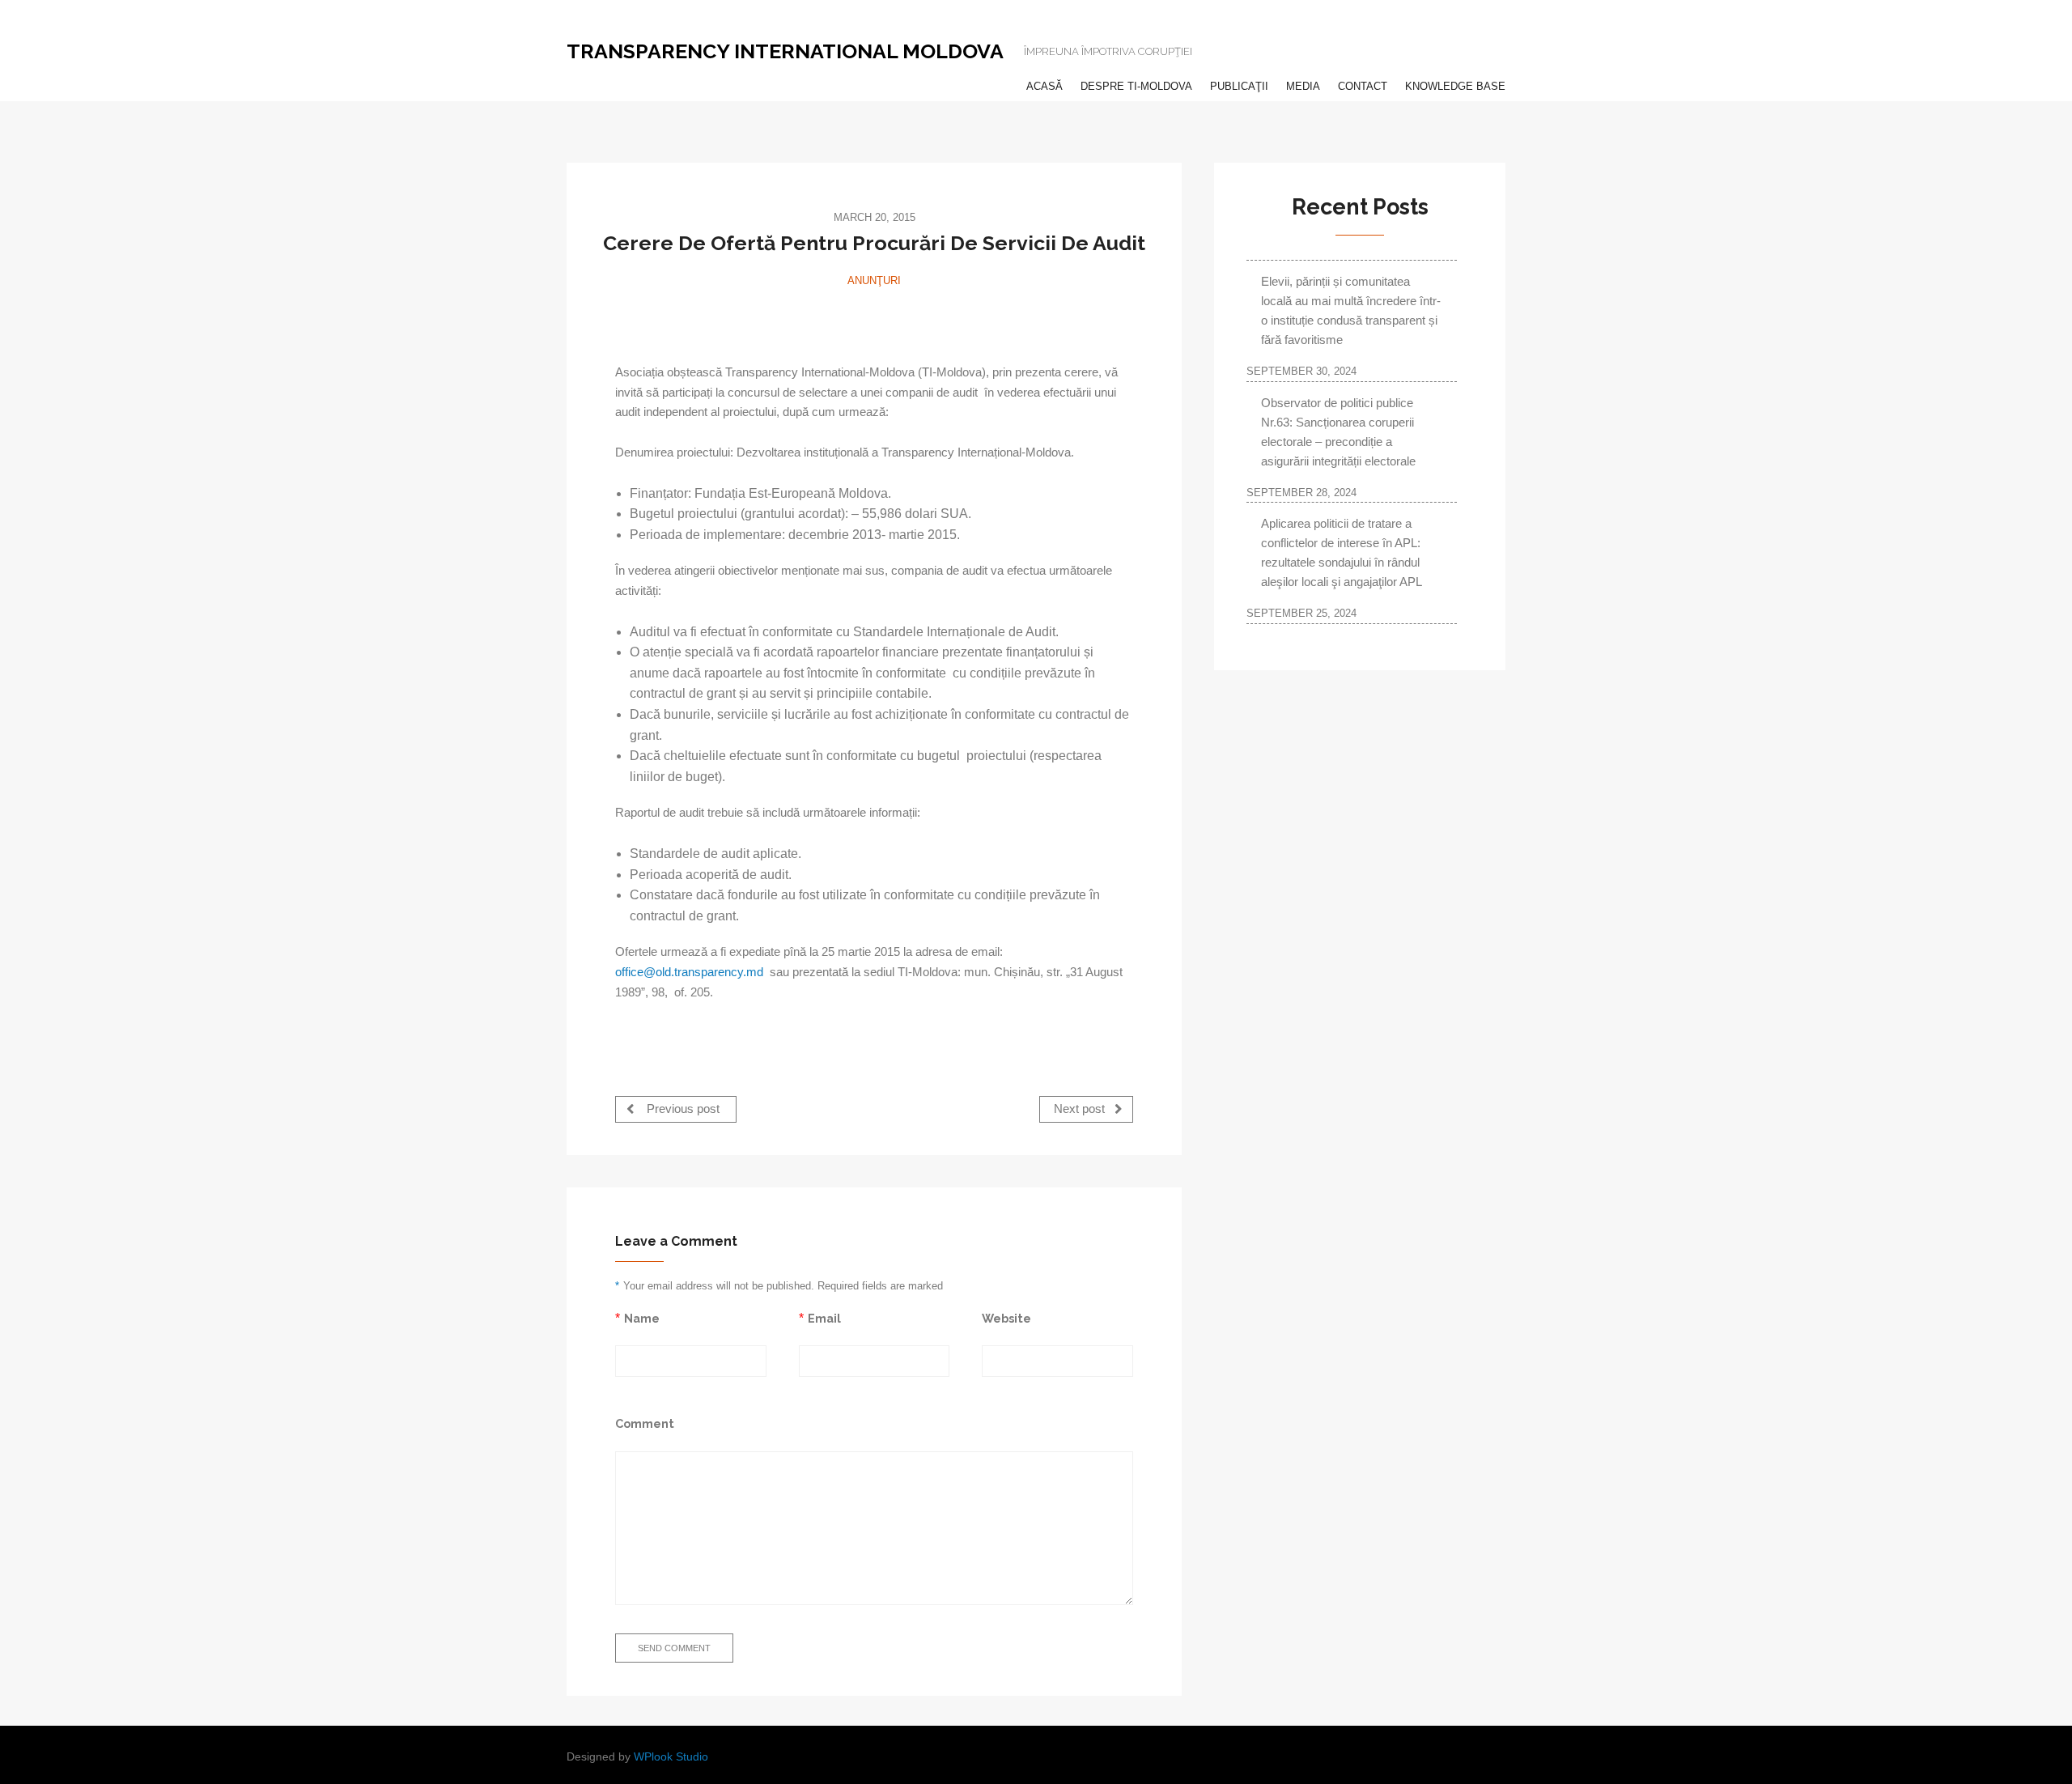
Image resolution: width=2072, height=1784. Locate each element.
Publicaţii (1239, 86)
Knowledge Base (1455, 86)
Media (1303, 86)
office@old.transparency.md (689, 972)
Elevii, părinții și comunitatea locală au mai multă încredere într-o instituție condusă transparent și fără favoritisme (1351, 310)
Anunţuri (874, 280)
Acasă (1044, 86)
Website (1006, 1318)
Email (824, 1318)
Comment (645, 1423)
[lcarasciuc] (874, 318)
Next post (1081, 1110)
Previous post (681, 1110)
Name (642, 1318)
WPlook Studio (671, 1757)
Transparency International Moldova (785, 51)
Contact (1363, 86)
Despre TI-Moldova (1136, 86)
